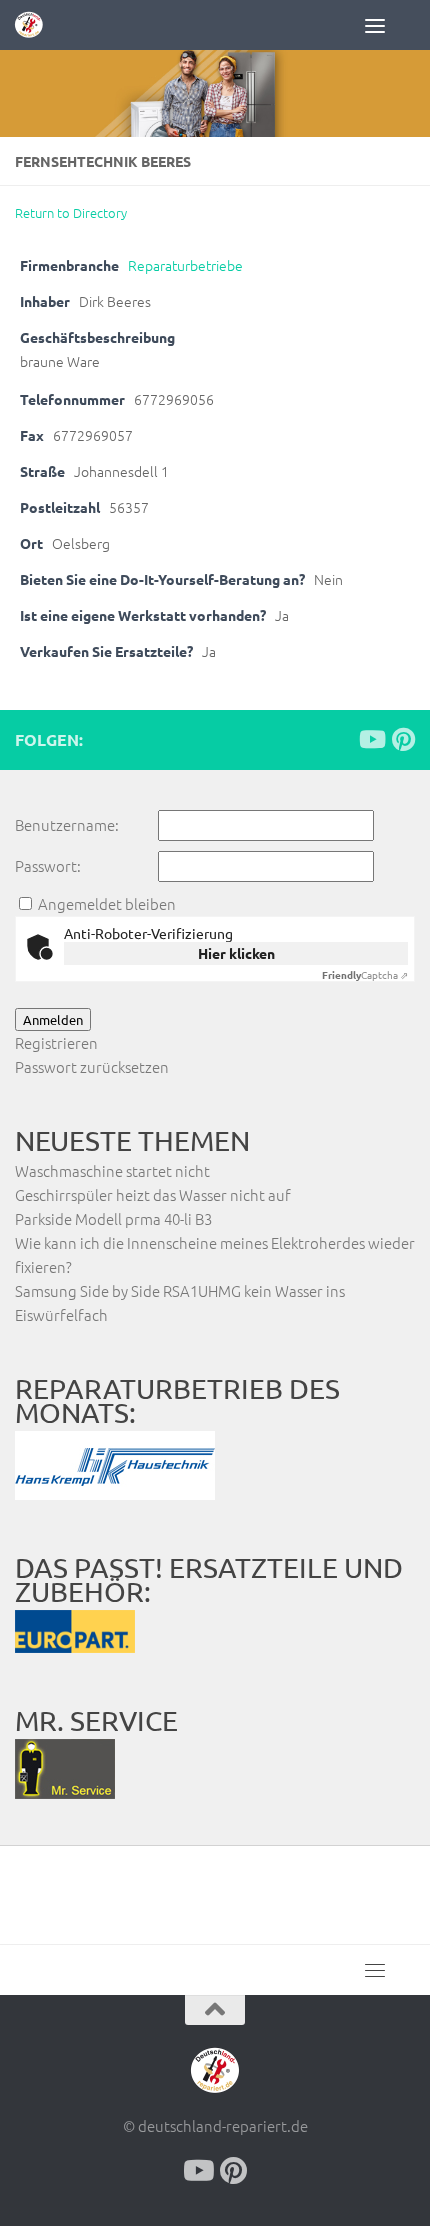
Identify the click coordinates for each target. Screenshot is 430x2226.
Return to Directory (71, 212)
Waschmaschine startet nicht (112, 1170)
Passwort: (48, 865)
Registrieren (56, 1042)
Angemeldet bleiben (107, 903)
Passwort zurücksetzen (92, 1066)
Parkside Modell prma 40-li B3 (113, 1218)
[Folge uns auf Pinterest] (403, 739)
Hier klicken (236, 953)
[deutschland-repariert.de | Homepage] (33, 25)
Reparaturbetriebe (185, 265)
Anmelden (53, 1019)
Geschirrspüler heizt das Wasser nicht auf (153, 1194)
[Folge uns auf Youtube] (371, 739)
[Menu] (390, 25)
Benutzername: (67, 824)
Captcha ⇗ (365, 974)
